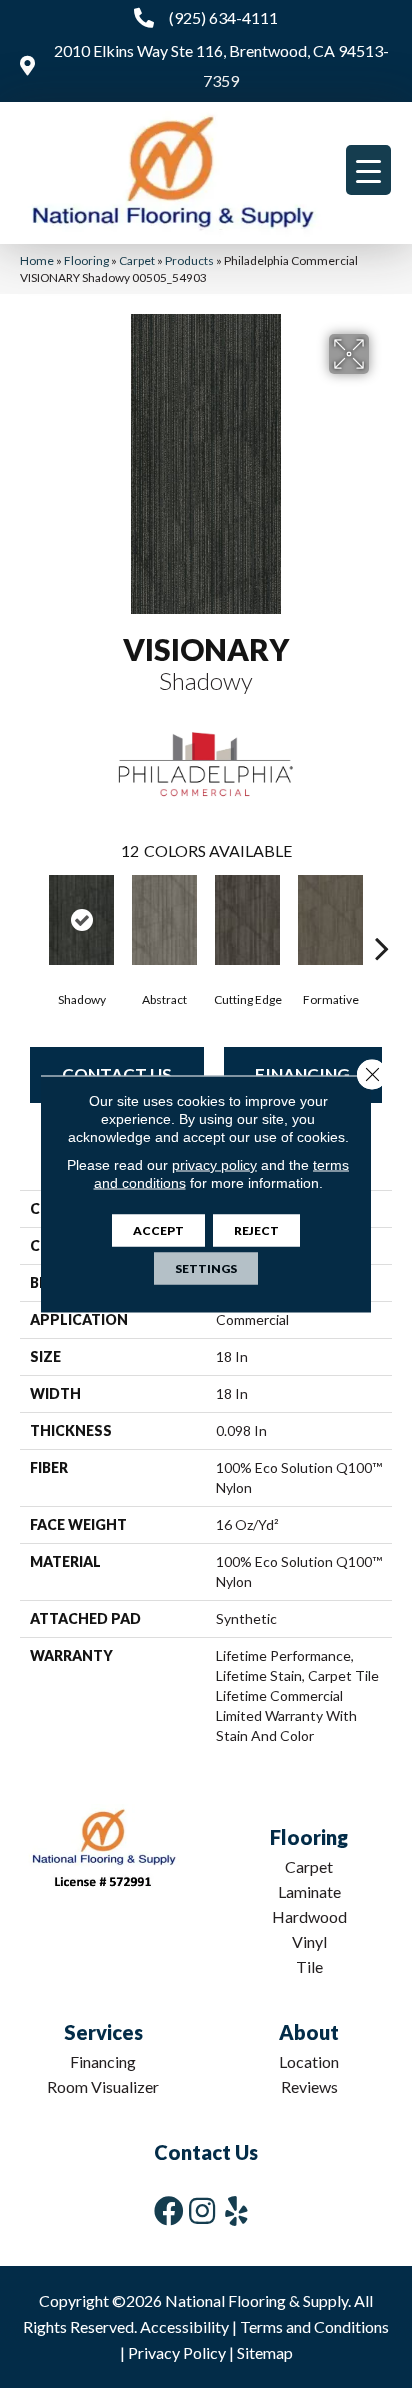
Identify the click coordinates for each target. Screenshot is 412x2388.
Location (309, 2061)
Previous (30, 918)
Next (382, 918)
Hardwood (309, 1916)
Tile (309, 1966)
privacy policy (214, 1165)
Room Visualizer (103, 2086)
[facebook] (169, 2210)
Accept (158, 1230)
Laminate (309, 1891)
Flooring (86, 260)
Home (37, 260)
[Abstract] (164, 920)
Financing (103, 2061)
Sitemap (265, 2352)
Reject (256, 1230)
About (309, 2032)
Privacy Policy (177, 2352)
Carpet (137, 260)
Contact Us (206, 2152)
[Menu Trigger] (368, 170)
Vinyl (309, 1941)
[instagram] (202, 2210)
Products (189, 260)
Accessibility (184, 2326)
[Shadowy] (81, 920)
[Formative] (330, 920)
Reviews (309, 2086)
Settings (206, 1268)
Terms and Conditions (314, 2326)
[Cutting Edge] (247, 920)
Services (103, 2032)
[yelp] (236, 2210)
